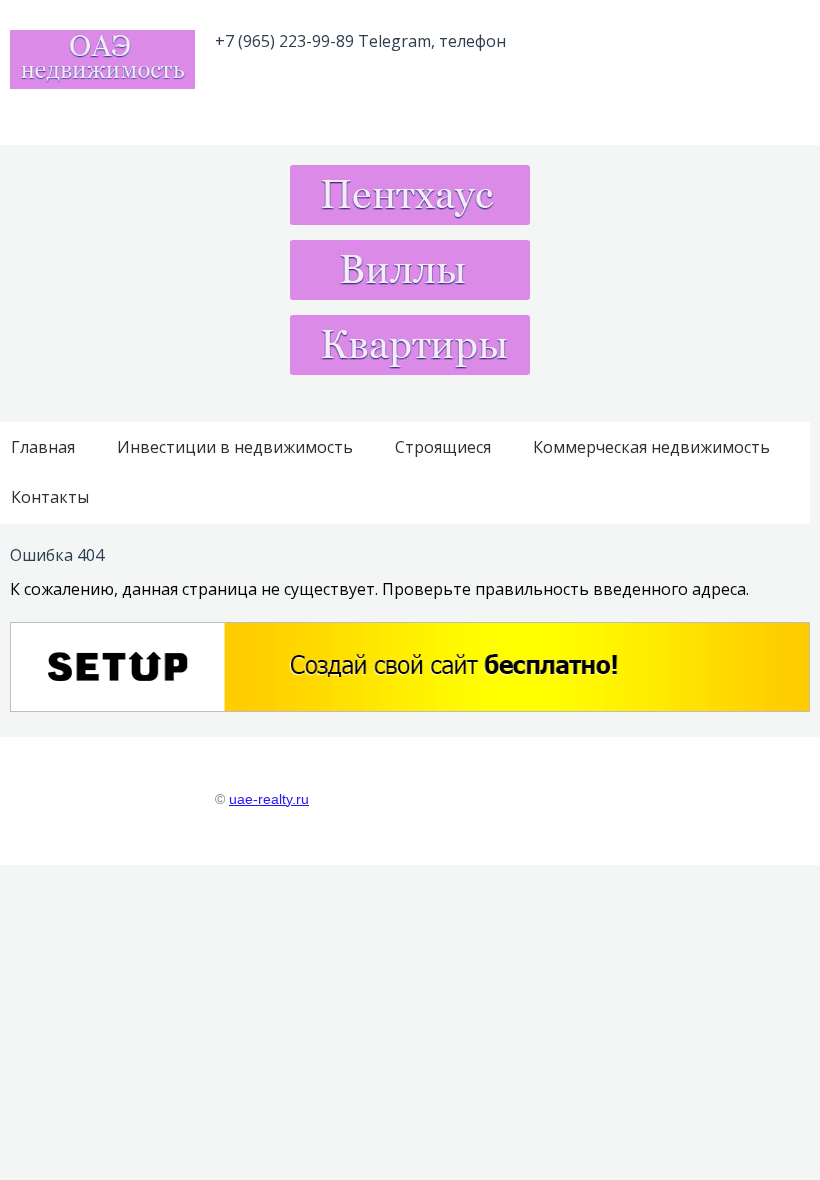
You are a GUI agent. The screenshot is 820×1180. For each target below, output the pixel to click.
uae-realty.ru (269, 799)
